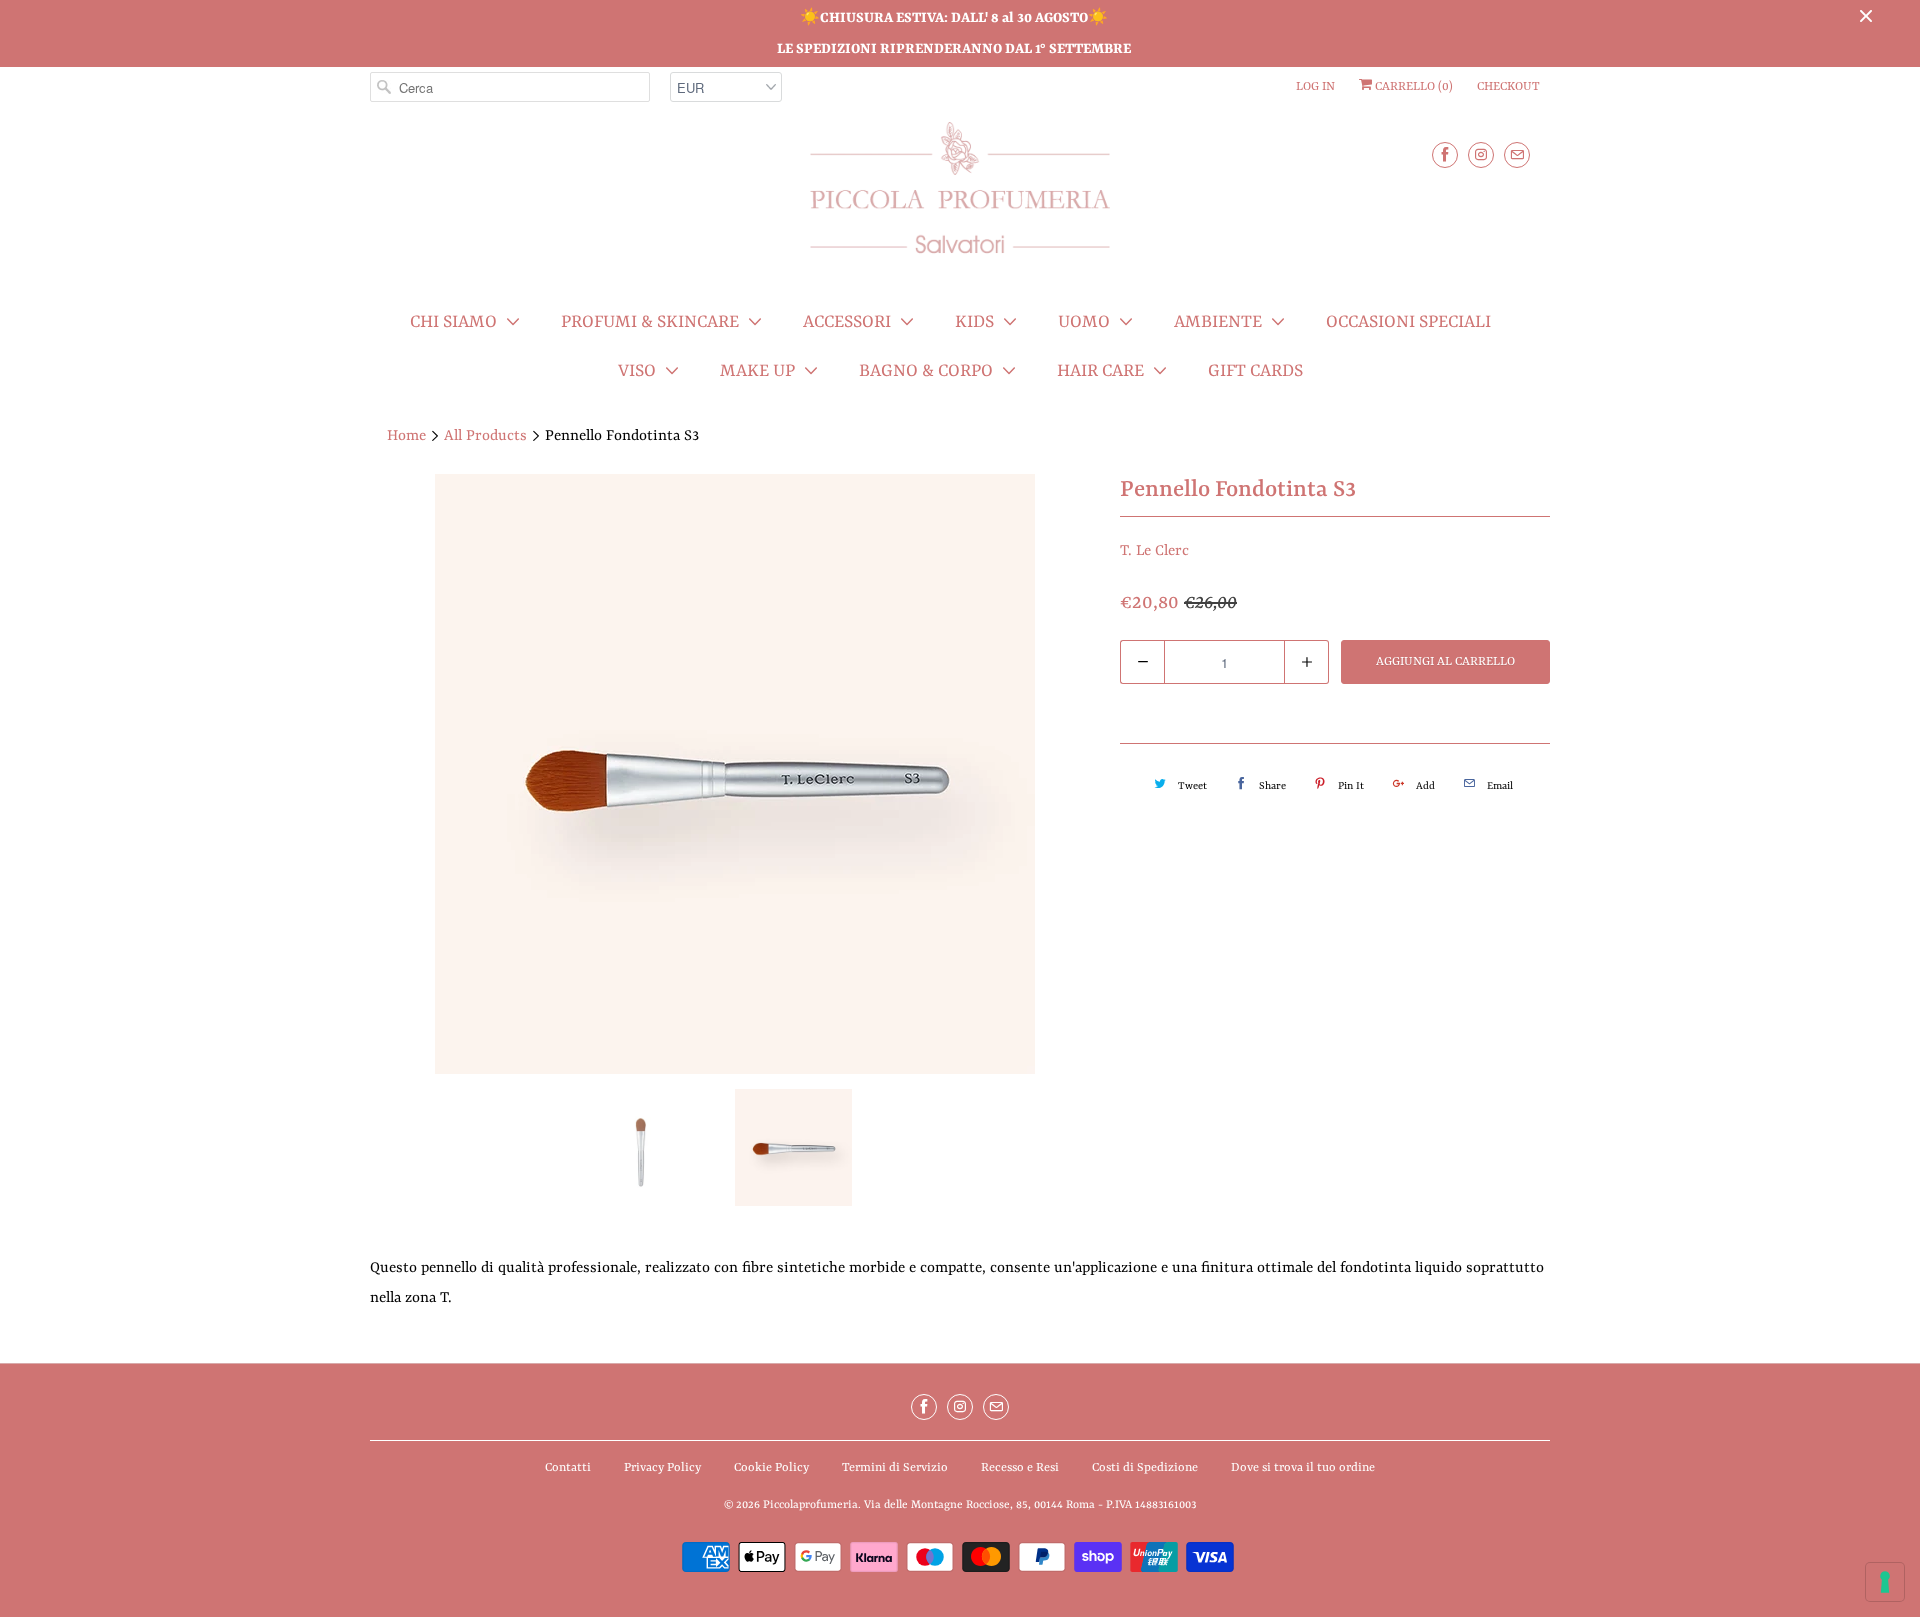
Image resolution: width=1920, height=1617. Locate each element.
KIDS (974, 322)
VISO (637, 371)
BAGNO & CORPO (926, 371)
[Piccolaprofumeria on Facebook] (1445, 154)
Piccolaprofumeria (810, 1505)
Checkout (1508, 87)
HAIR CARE (1100, 371)
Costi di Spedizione (1145, 1468)
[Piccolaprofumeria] (960, 199)
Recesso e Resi (1020, 1468)
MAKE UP (757, 371)
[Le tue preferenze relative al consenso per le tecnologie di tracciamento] (1885, 1582)
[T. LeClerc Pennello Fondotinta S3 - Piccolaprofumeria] (735, 774)
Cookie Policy (771, 1468)
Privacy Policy (662, 1468)
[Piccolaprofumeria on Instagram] (1481, 154)
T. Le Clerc (1154, 551)
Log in (1315, 87)
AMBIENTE (1218, 322)
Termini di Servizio (895, 1468)
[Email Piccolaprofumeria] (1517, 154)
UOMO (1084, 322)
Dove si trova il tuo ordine (1303, 1468)
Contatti (568, 1468)
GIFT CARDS (1255, 371)
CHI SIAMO (453, 322)
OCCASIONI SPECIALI (1408, 322)
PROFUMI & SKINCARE (650, 322)
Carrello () (1412, 87)
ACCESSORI (847, 322)
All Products (485, 436)
